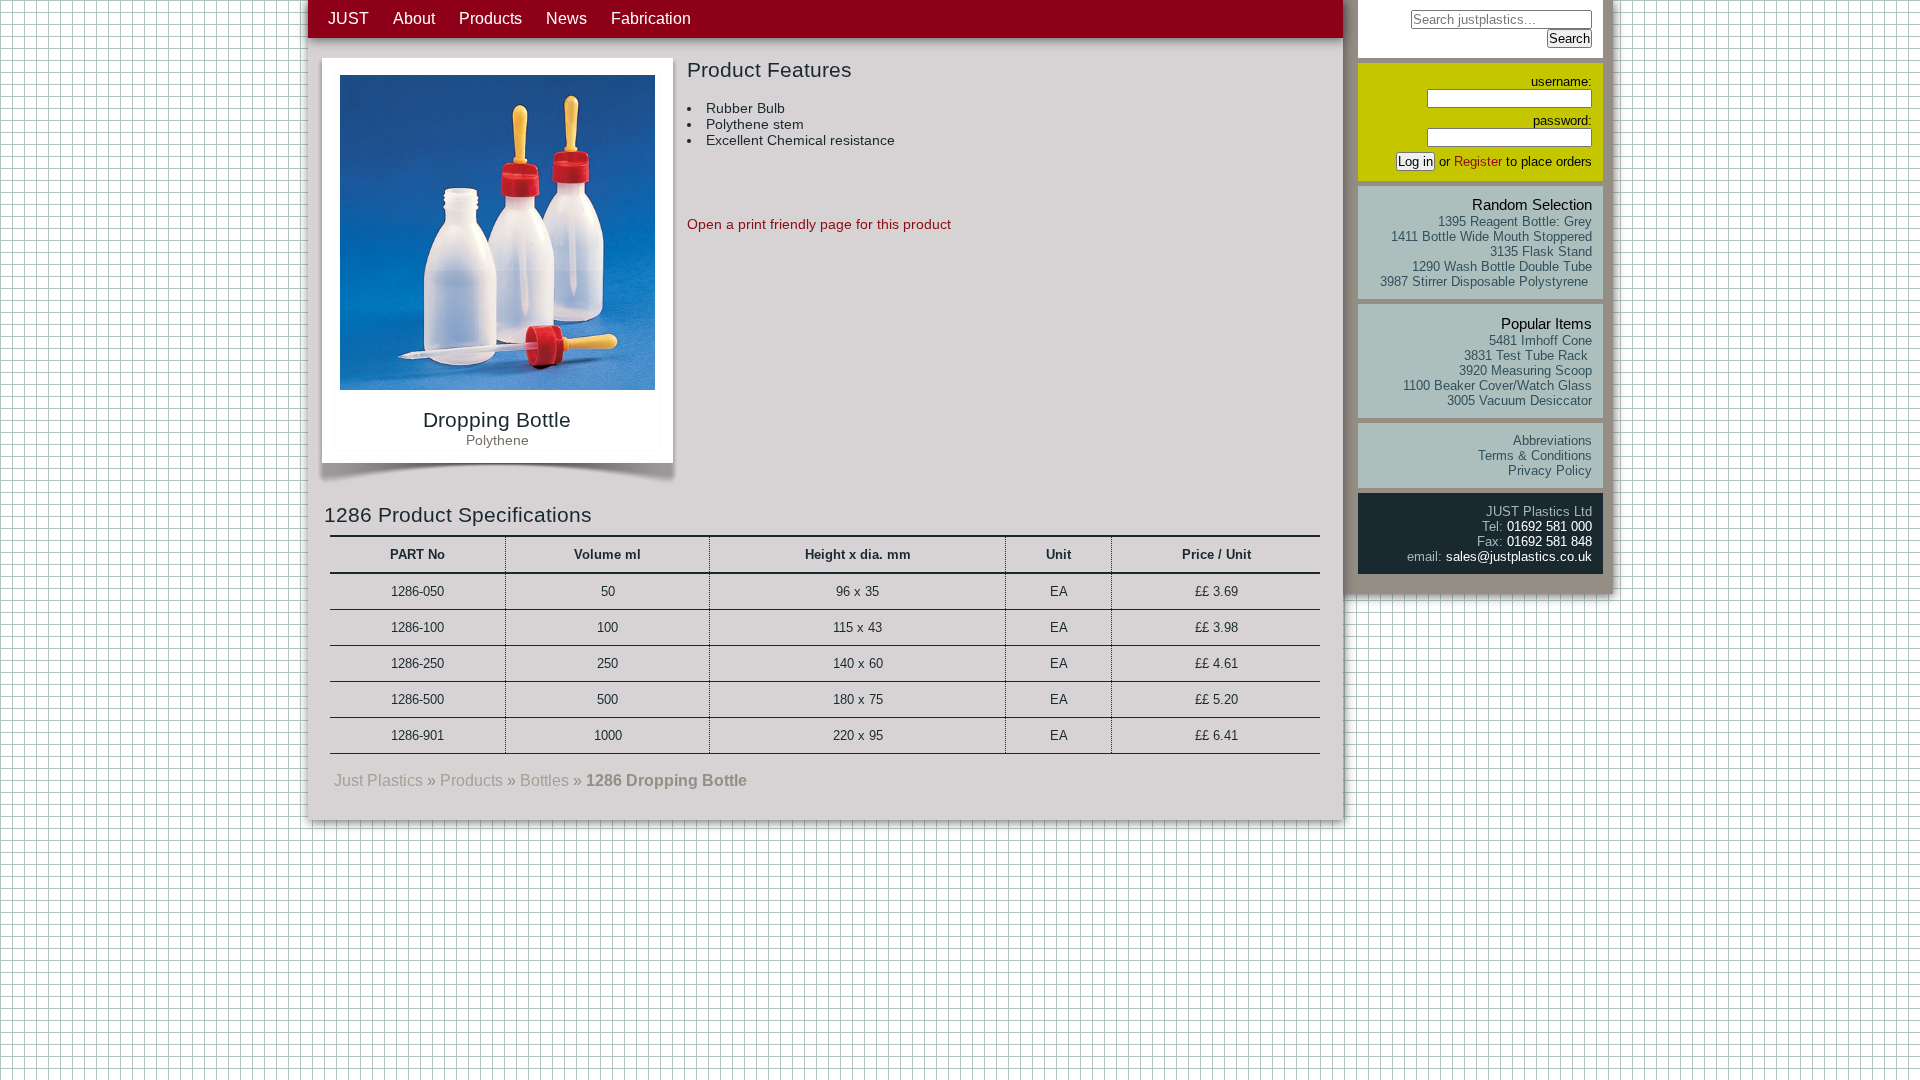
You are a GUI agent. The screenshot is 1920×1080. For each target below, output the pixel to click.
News (566, 18)
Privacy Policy (1550, 470)
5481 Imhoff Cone (1540, 340)
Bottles (544, 780)
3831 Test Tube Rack (1528, 355)
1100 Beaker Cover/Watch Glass (1497, 385)
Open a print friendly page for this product (819, 224)
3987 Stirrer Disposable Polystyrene (1486, 281)
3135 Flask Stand (1541, 251)
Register (1478, 161)
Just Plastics (378, 780)
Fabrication (651, 18)
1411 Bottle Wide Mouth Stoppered (1491, 236)
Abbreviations (1552, 440)
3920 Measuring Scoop (1525, 370)
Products (490, 18)
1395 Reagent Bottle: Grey (1515, 221)
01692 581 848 (1549, 541)
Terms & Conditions (1535, 455)
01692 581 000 (1549, 526)
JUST (348, 18)
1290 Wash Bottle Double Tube (1502, 266)
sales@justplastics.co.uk (1519, 556)
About (414, 18)
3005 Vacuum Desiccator (1519, 400)
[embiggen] (497, 384)
